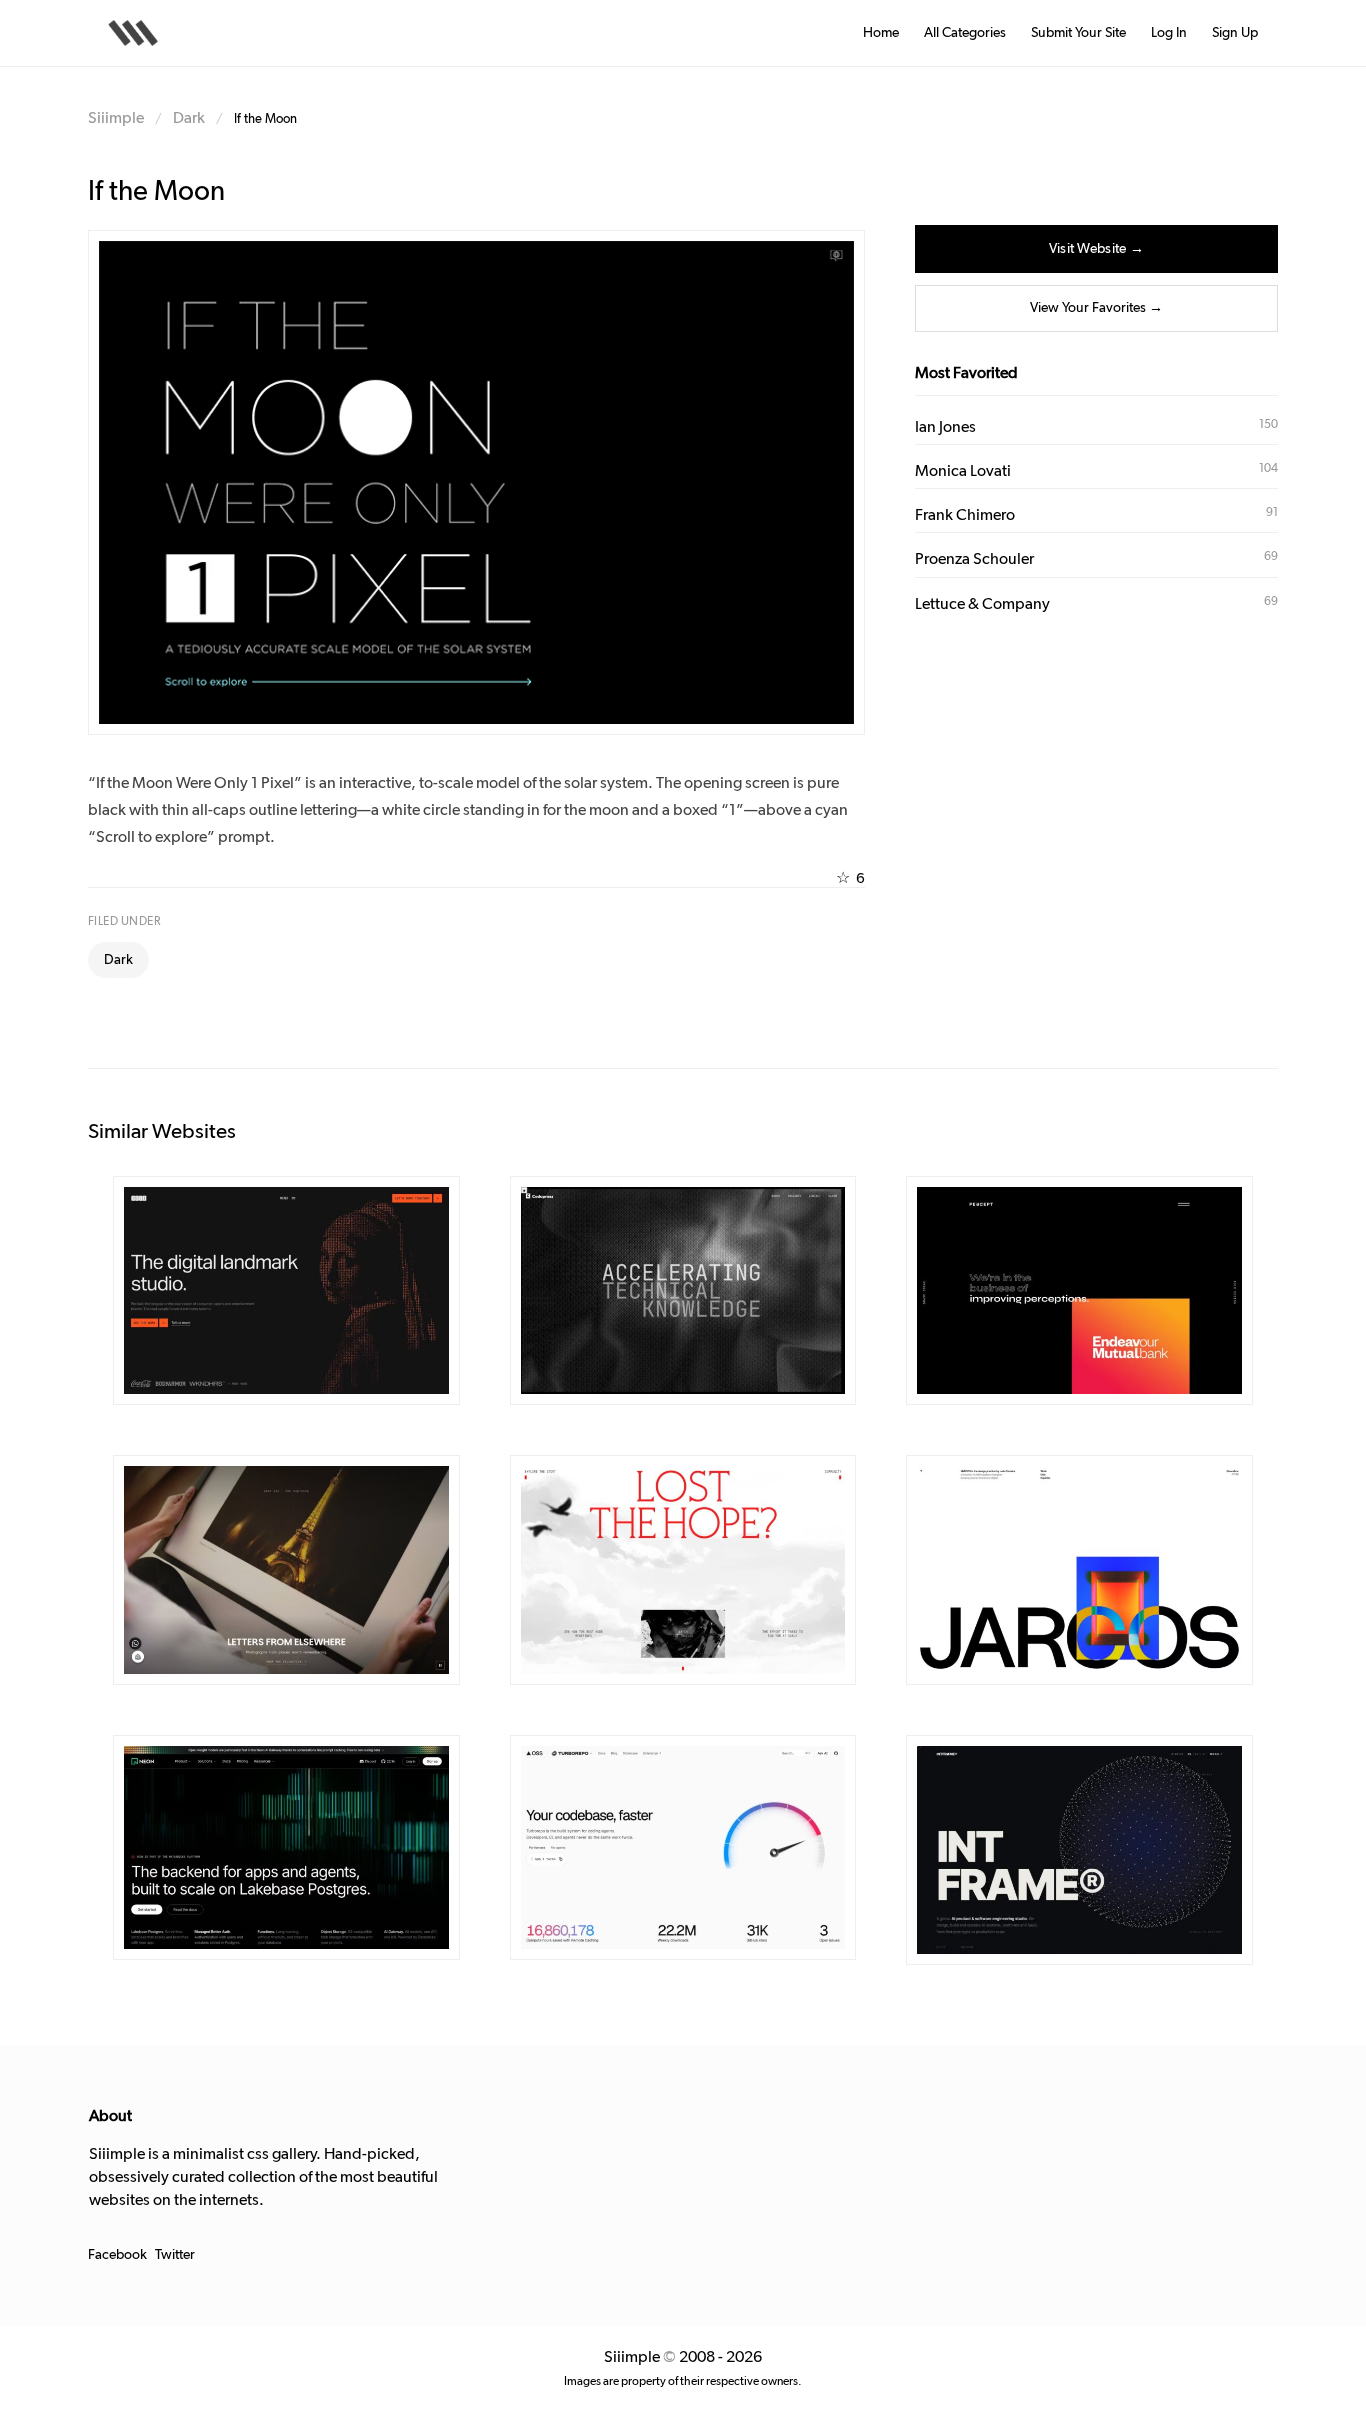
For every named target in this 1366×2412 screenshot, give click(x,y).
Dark (189, 118)
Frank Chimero (965, 515)
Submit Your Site (1078, 33)
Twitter (175, 2255)
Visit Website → (1096, 249)
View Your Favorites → (1096, 308)
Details (257, 1292)
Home (881, 33)
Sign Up (1235, 33)
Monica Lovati (963, 471)
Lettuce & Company (982, 604)
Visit (328, 1292)
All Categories (965, 33)
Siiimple (116, 118)
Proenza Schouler (974, 559)
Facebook (117, 2255)
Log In (1169, 33)
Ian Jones (945, 427)
